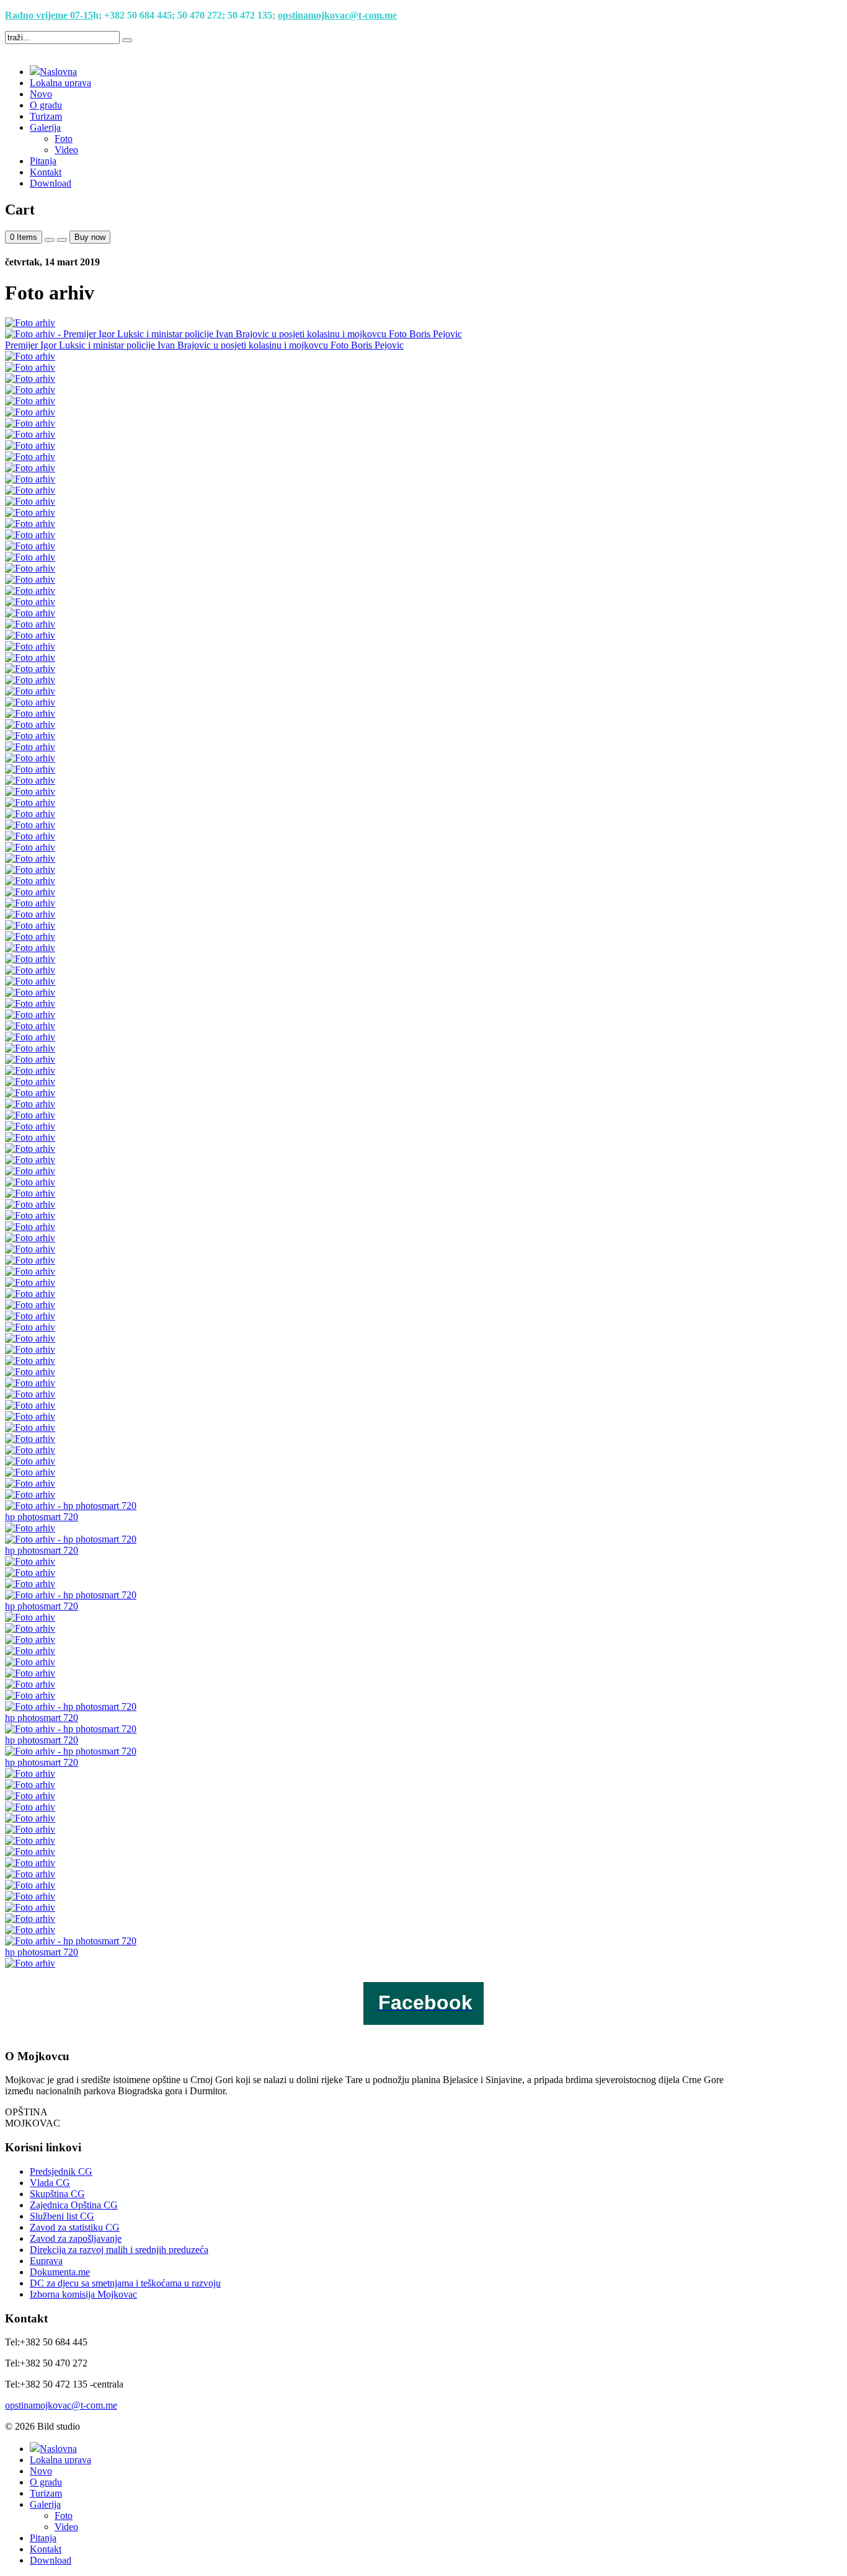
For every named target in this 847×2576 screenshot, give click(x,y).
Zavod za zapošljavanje (76, 2238)
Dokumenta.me (60, 2272)
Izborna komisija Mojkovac (83, 2294)
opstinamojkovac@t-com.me (337, 15)
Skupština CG (57, 2194)
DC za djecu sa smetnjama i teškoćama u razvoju (125, 2283)
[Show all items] (50, 240)
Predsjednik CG (61, 2171)
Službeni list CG (62, 2216)
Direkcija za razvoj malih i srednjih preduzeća (119, 2250)
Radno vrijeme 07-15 (49, 15)
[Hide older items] (62, 240)
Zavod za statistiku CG (75, 2227)
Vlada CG (50, 2183)
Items (24, 237)
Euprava (46, 2261)
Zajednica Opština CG (74, 2205)
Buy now (90, 237)
